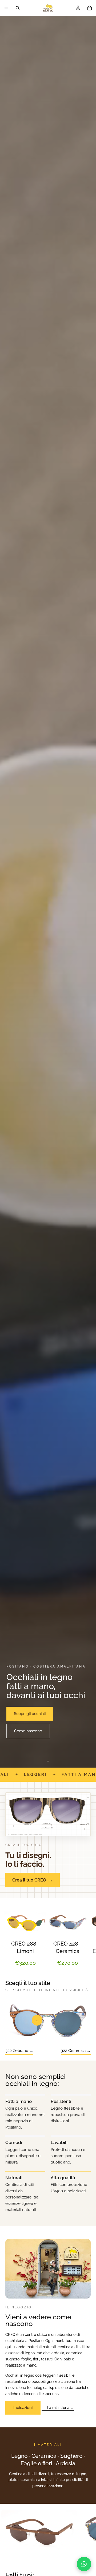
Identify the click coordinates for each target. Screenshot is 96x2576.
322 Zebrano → (19, 2051)
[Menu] (6, 8)
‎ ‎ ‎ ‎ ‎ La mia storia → (58, 2408)
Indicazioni (23, 2408)
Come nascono (28, 1731)
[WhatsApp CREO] (84, 2564)
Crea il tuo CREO (33, 1880)
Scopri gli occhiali (30, 1714)
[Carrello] (90, 8)
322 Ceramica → (76, 2051)
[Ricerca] (18, 8)
